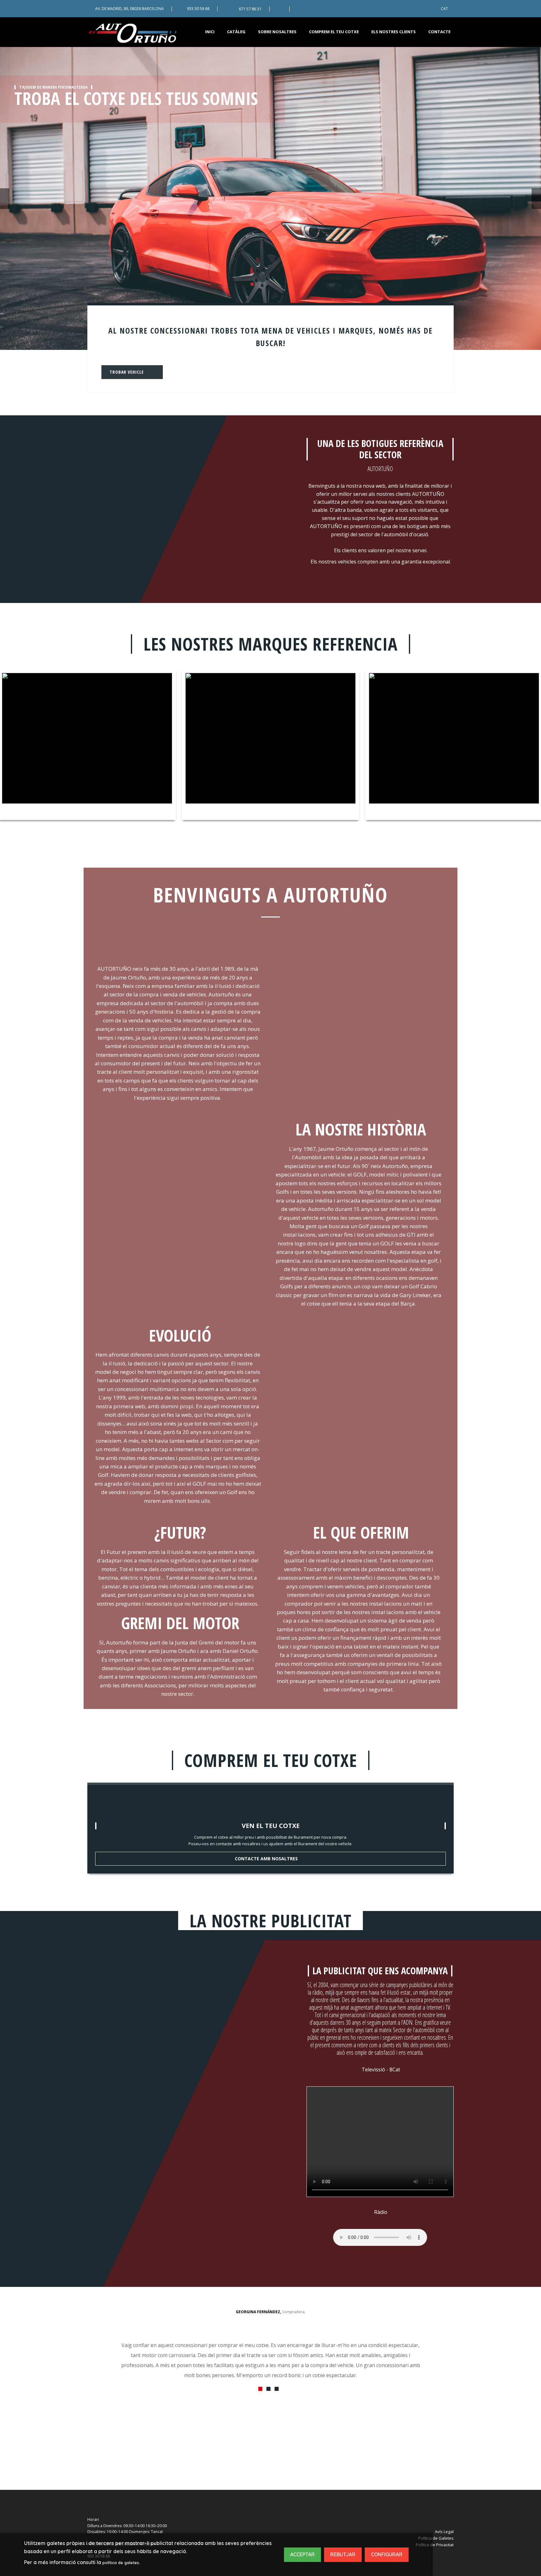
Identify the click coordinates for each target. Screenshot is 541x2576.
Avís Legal (444, 2532)
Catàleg (236, 32)
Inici (210, 32)
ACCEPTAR (302, 2554)
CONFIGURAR (387, 2554)
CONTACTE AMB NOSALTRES (266, 1859)
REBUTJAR (343, 2554)
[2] (268, 2389)
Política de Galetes (436, 2538)
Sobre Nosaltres (277, 32)
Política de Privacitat (435, 2545)
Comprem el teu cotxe (334, 32)
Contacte (439, 32)
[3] (277, 2389)
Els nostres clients (394, 32)
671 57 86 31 (250, 9)
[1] (260, 2389)
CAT (444, 9)
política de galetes (121, 2563)
